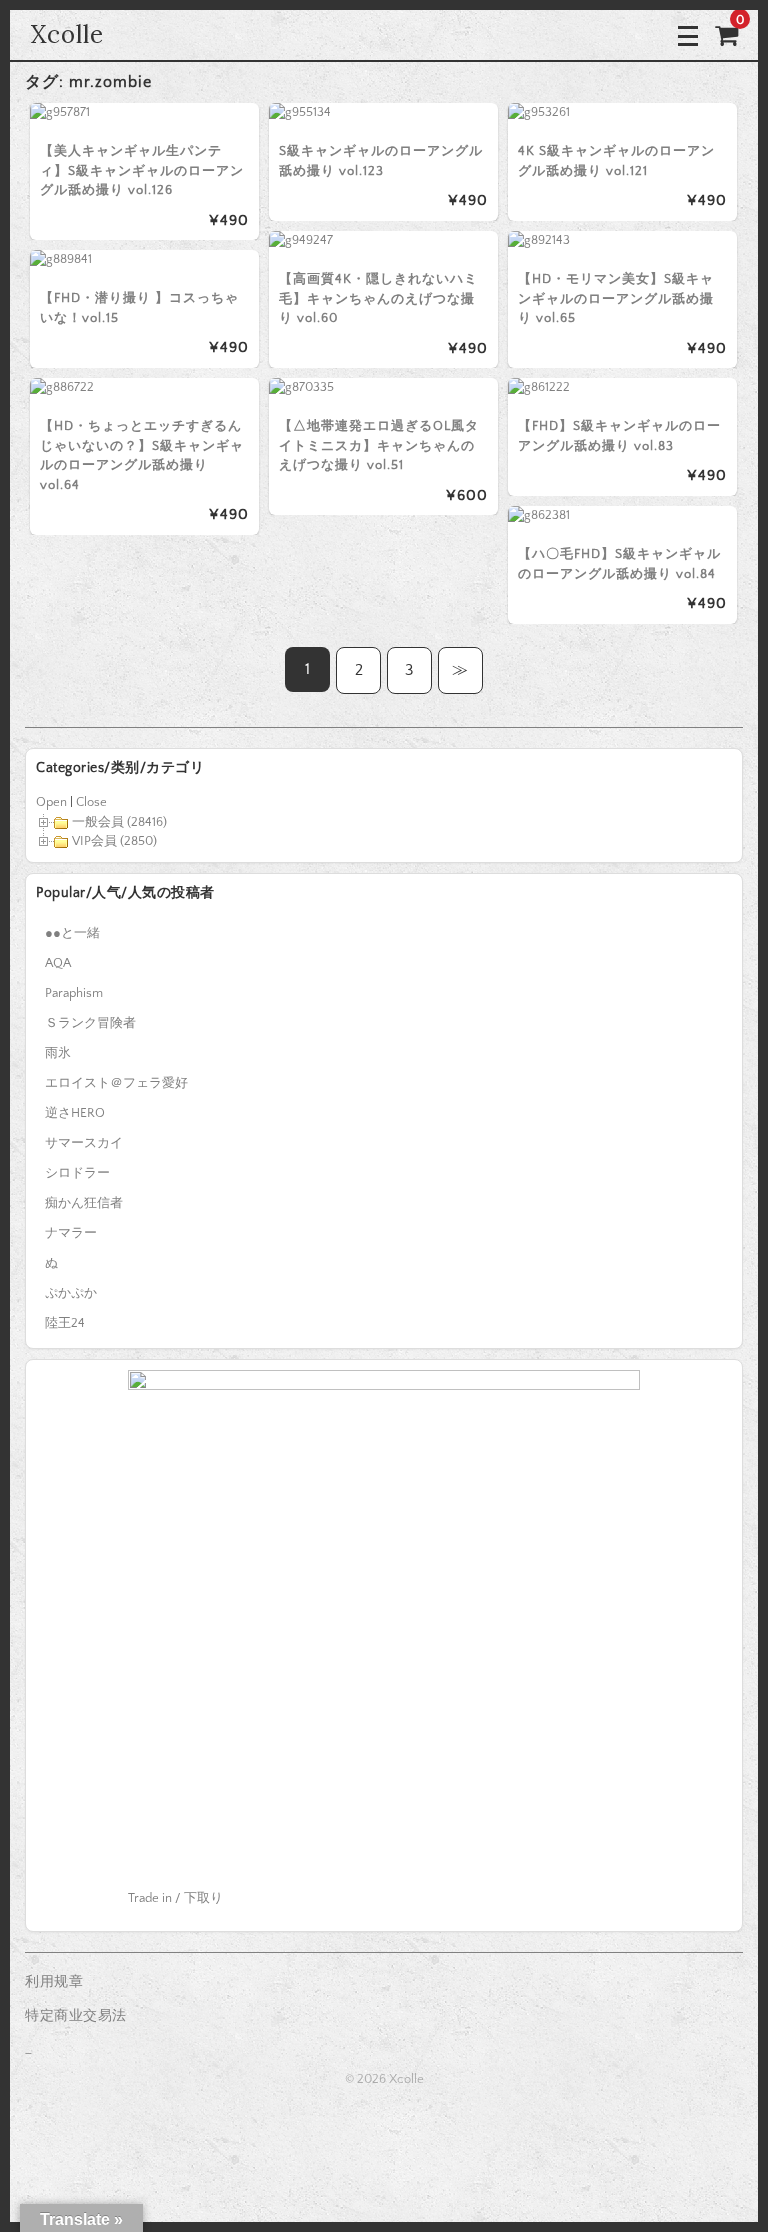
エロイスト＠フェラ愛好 (116, 1083)
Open (51, 802)
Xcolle (67, 34)
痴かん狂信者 (84, 1203)
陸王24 (65, 1323)
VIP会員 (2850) (114, 841)
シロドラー (77, 1173)
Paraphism (74, 993)
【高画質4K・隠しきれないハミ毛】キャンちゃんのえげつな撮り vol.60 (378, 298)
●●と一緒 (72, 933)
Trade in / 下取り (175, 1898)
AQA (58, 963)
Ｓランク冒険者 (90, 1023)
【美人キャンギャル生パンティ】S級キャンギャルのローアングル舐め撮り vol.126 (142, 170)
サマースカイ (84, 1143)
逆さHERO (75, 1113)
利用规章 (54, 1982)
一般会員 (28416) (119, 822)
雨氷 (58, 1053)
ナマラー (71, 1233)
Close (91, 802)
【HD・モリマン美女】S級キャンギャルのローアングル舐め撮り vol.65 (616, 298)
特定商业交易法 (76, 2016)
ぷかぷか (71, 1293)
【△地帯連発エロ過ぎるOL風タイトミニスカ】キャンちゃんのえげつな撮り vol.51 (379, 445)
